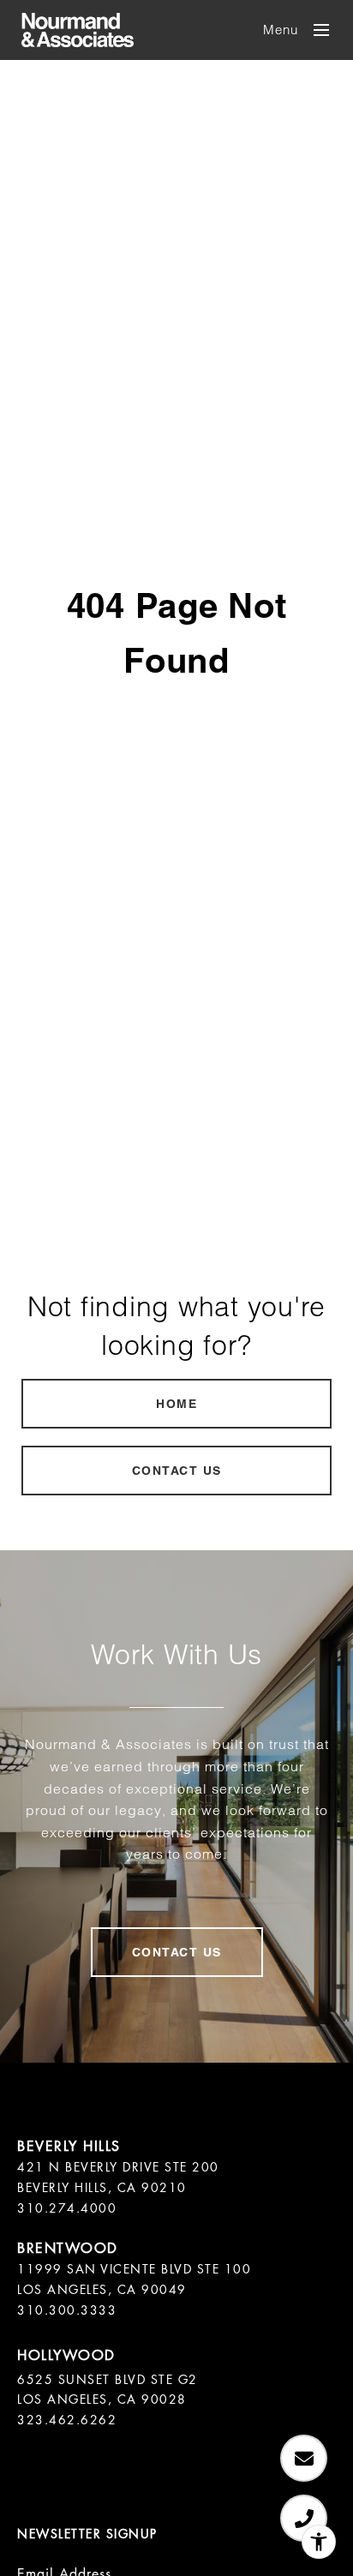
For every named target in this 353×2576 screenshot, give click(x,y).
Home (176, 1404)
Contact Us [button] (177, 1471)
